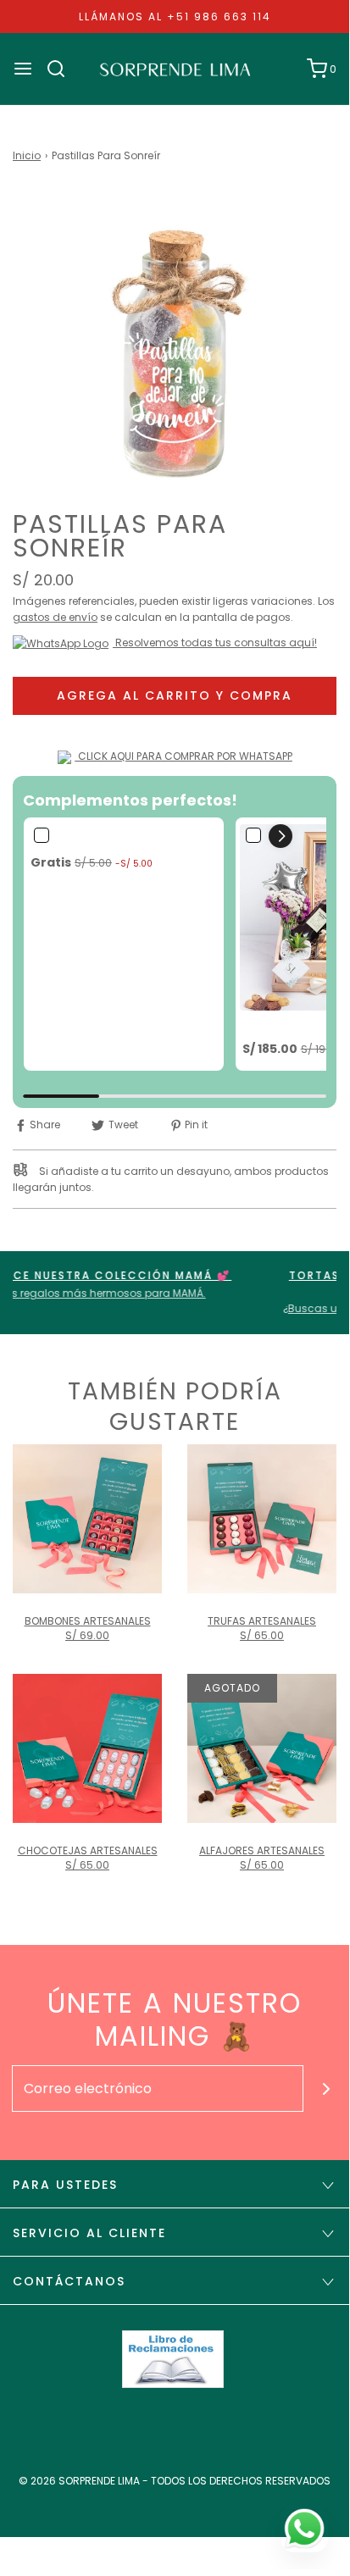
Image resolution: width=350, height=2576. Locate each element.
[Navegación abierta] (23, 69)
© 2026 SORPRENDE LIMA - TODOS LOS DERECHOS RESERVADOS (175, 2481)
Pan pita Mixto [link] (72, 839)
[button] (175, 351)
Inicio (27, 155)
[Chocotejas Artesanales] (87, 1748)
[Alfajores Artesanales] (262, 1748)
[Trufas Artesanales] (262, 1519)
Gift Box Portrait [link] (289, 1025)
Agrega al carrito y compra (175, 695)
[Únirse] (327, 2088)
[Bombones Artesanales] (87, 1519)
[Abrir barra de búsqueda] (62, 69)
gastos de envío (55, 617)
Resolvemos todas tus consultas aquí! (215, 643)
